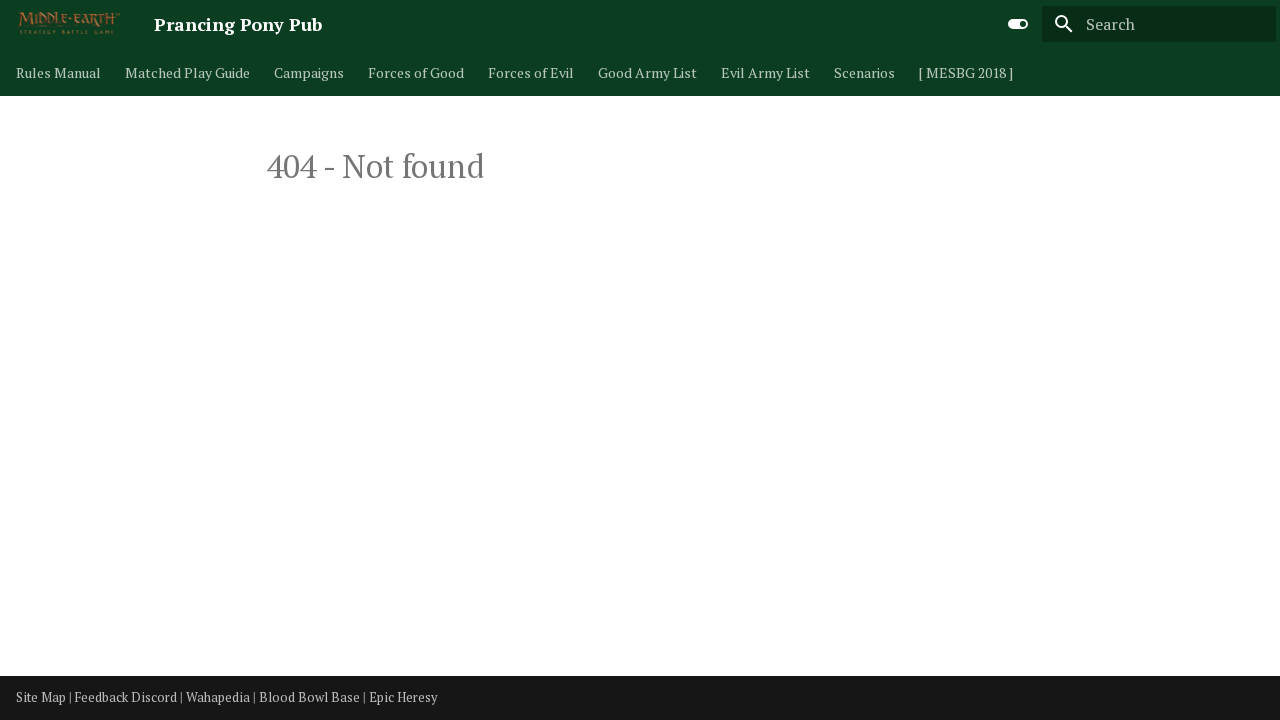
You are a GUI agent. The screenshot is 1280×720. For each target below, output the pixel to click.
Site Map (42, 697)
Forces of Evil (531, 73)
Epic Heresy (403, 697)
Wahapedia (219, 697)
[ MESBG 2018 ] (966, 73)
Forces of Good (416, 73)
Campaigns (309, 73)
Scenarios (864, 73)
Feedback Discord (127, 697)
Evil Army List (765, 73)
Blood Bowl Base (311, 697)
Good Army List (647, 73)
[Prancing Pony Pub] (69, 24)
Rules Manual (58, 73)
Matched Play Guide (187, 73)
